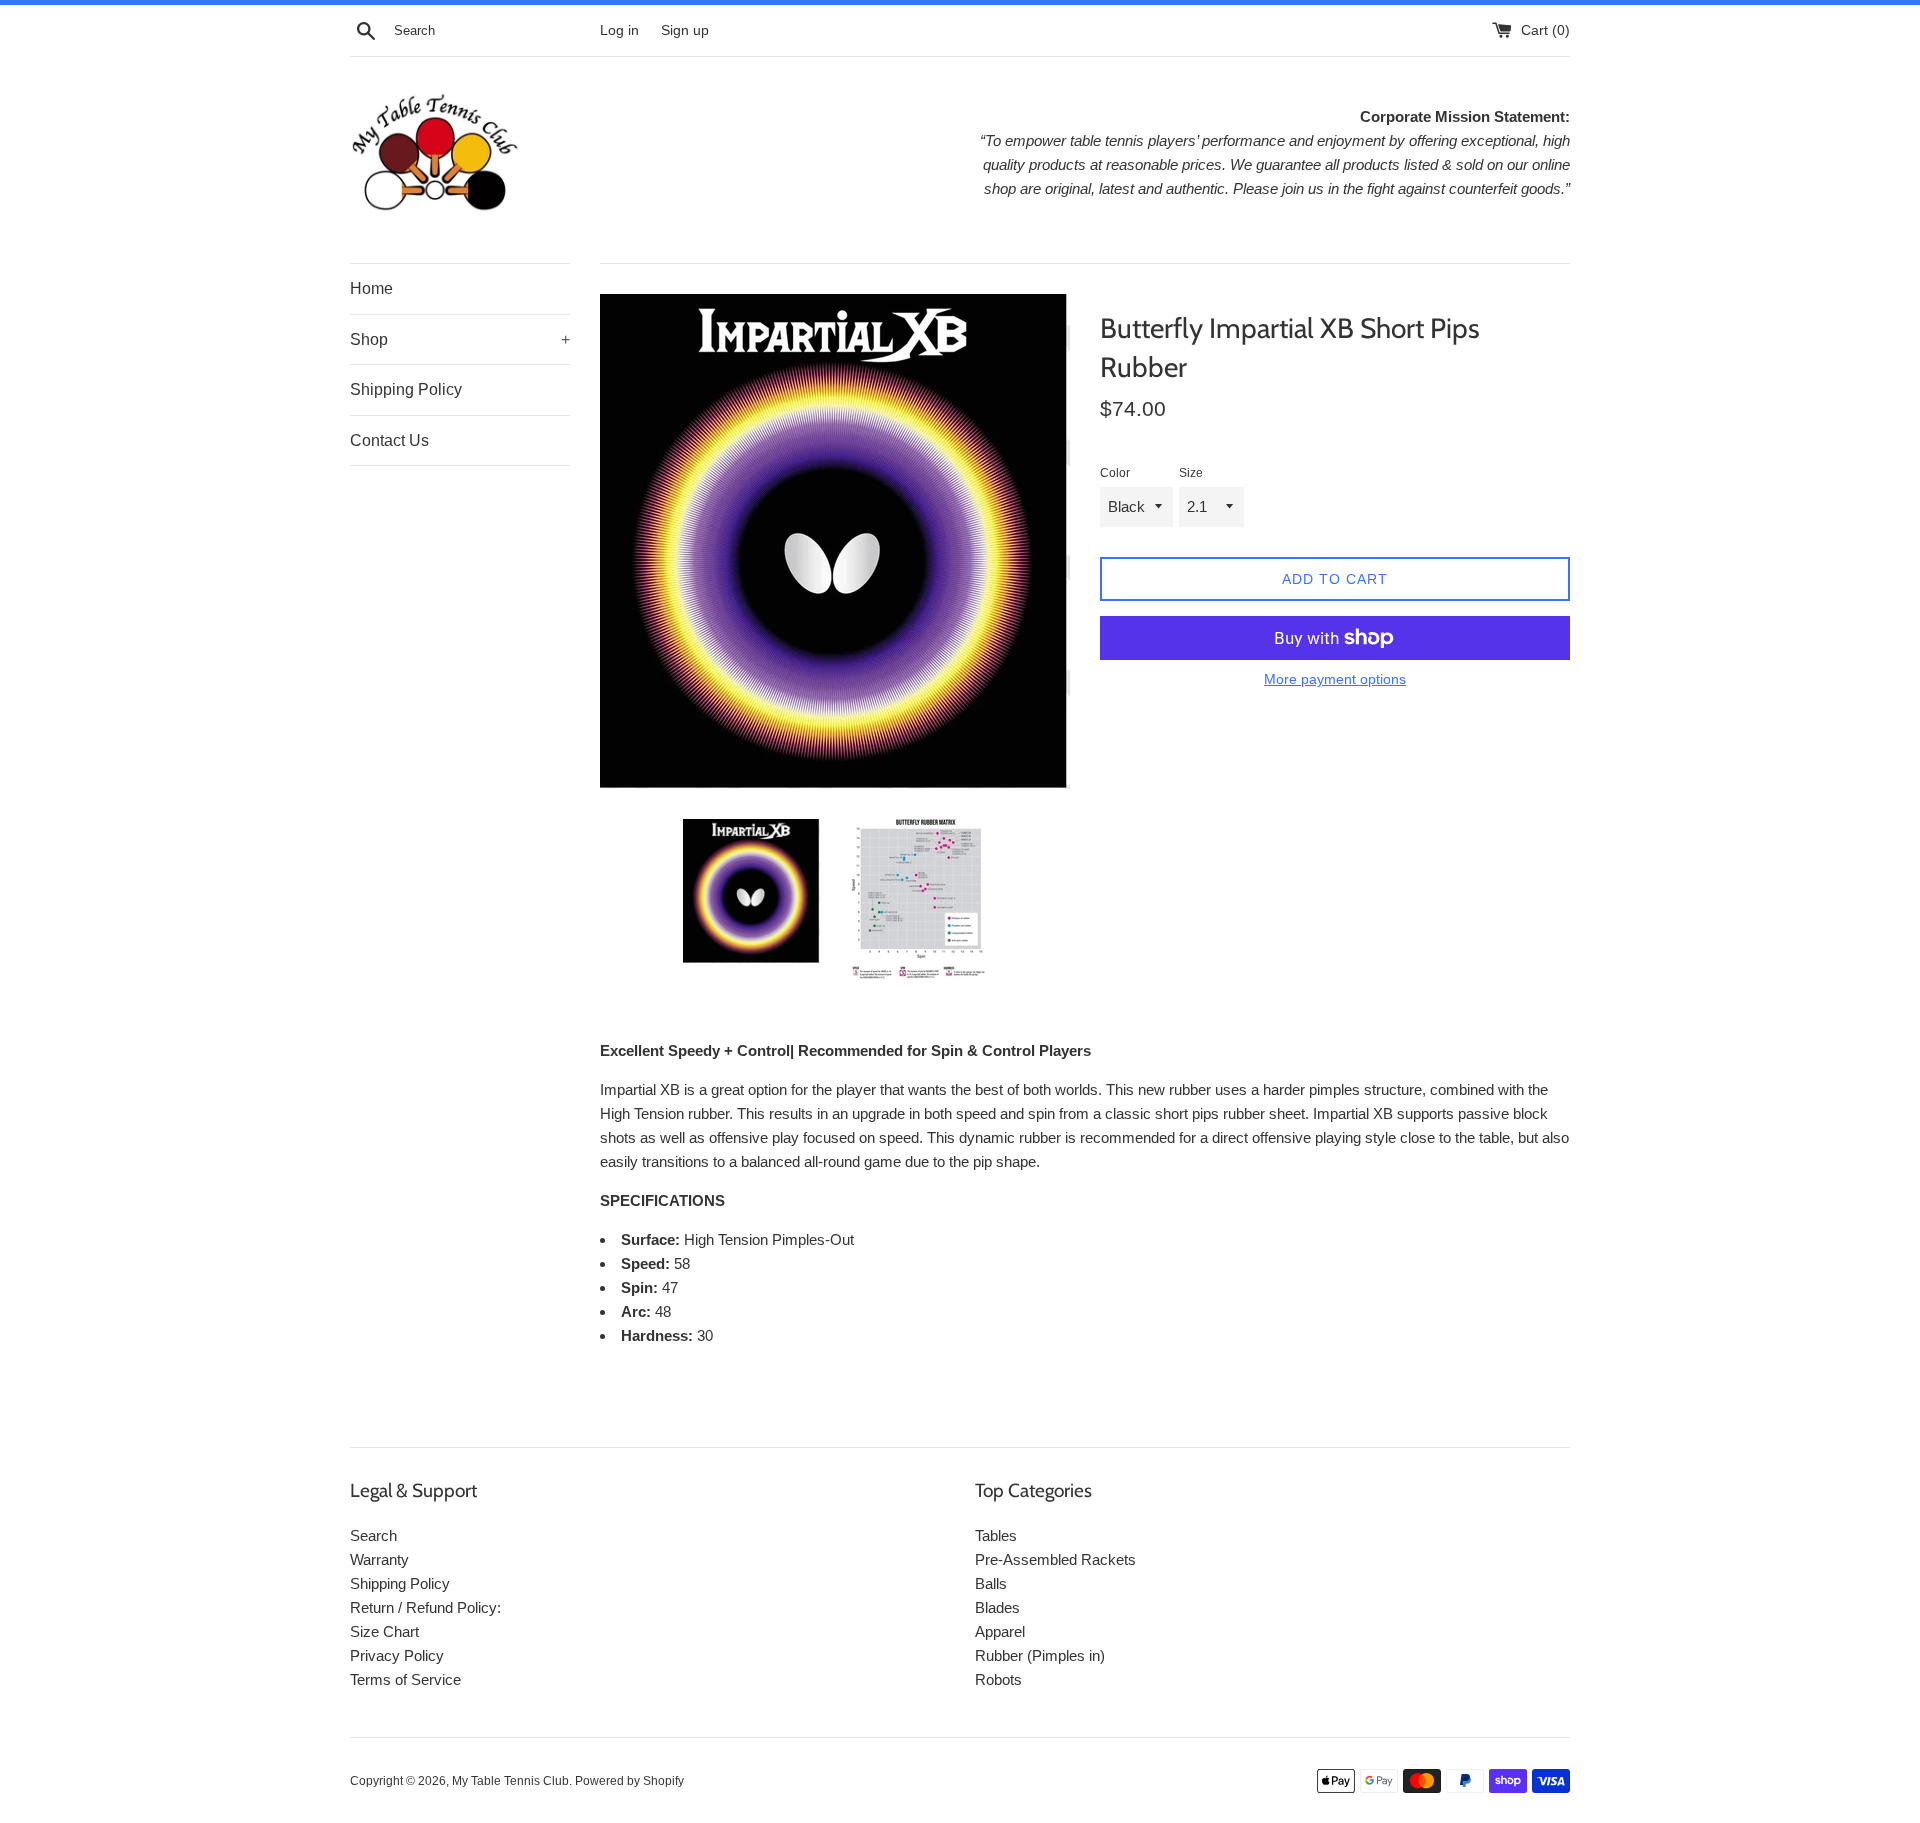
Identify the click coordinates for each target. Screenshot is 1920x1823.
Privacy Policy (397, 1655)
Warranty (379, 1559)
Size (1191, 473)
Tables (996, 1535)
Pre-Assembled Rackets (1055, 1559)
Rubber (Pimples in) (1040, 1655)
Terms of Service (405, 1679)
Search (373, 1535)
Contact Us (389, 440)
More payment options (1335, 679)
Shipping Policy (406, 389)
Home (371, 288)
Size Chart (384, 1631)
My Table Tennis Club (510, 1781)
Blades (997, 1607)
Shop (460, 339)
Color (1115, 473)
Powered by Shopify (629, 1781)
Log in (619, 30)
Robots (998, 1679)
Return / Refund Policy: (425, 1607)
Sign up (685, 30)
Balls (991, 1583)
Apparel (1000, 1631)
